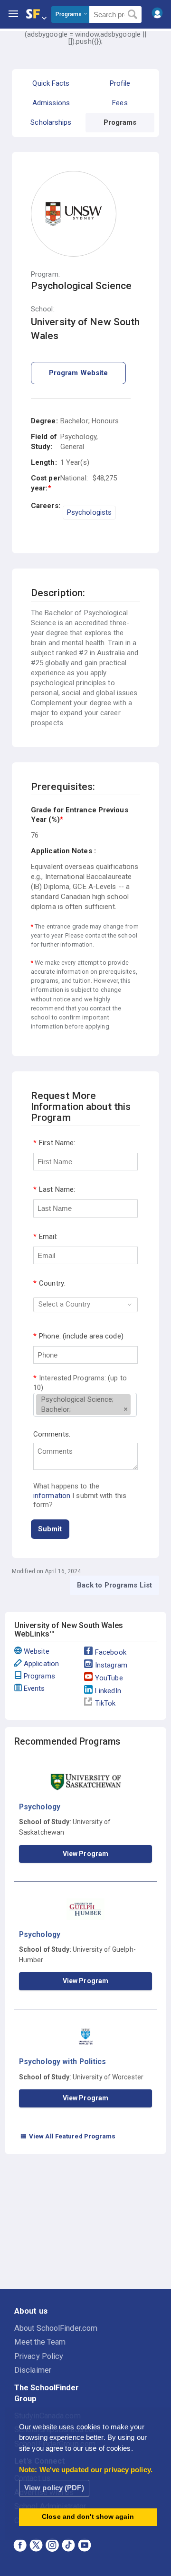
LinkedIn (108, 1691)
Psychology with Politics (62, 2062)
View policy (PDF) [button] (54, 2488)
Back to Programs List (114, 1585)
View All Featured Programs (68, 2136)
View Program (85, 1854)
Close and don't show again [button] (88, 2517)
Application (41, 1664)
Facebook (111, 1652)
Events (34, 1688)
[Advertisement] (85, 2223)
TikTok (105, 1703)
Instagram (111, 1665)
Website (37, 1651)
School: (43, 309)
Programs (39, 1676)
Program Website (79, 373)
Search (133, 15)
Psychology (40, 1807)
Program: (45, 275)
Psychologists (89, 512)
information (52, 1496)
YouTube (109, 1678)
